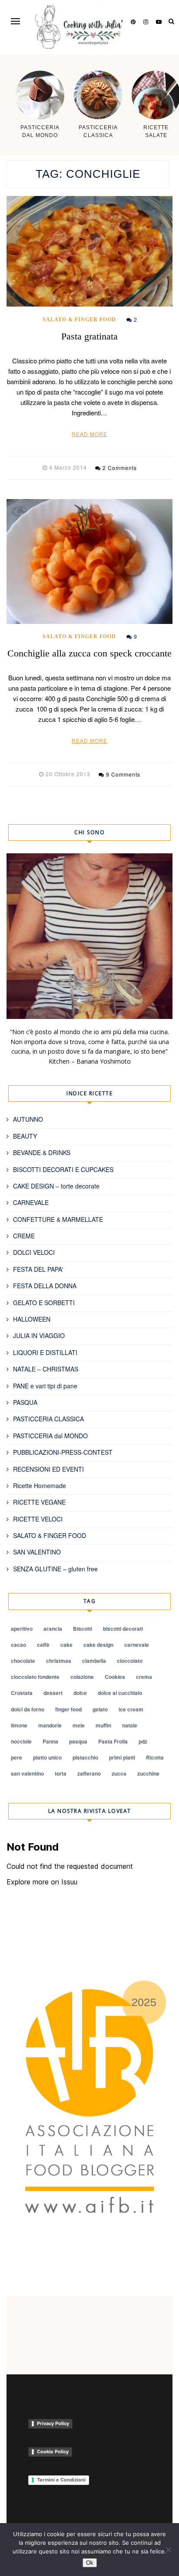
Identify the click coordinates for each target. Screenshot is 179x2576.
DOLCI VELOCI (34, 1252)
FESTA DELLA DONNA (45, 1286)
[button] (15, 21)
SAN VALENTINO (37, 1552)
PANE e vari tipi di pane (45, 1386)
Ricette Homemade (40, 1486)
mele (79, 1725)
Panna (50, 1741)
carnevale (137, 1645)
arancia (53, 1629)
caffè (43, 1645)
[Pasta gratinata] (89, 251)
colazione (82, 1677)
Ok (90, 2563)
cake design (98, 1645)
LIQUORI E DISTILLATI (45, 1352)
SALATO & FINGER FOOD (79, 320)
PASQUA (25, 1402)
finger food (68, 1709)
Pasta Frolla (113, 1741)
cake (66, 1645)
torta (61, 1773)
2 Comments (120, 468)
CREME (24, 1236)
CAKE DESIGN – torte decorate (56, 1186)
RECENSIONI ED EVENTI (48, 1469)
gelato (100, 1709)
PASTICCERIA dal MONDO (50, 1436)
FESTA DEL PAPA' (38, 1269)
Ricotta (155, 1757)
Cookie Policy (53, 2452)
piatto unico (47, 1757)
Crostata (22, 1693)
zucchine (148, 1773)
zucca (119, 1773)
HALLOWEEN (32, 1319)
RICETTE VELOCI (38, 1519)
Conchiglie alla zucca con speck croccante (89, 653)
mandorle (50, 1725)
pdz (143, 1741)
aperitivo (22, 1629)
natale (130, 1725)
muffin (103, 1725)
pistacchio (85, 1757)
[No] (168, 2550)
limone (19, 1725)
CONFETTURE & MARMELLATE (58, 1219)
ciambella (94, 1661)
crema (144, 1677)
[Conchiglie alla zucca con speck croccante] (89, 561)
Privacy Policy (53, 2423)
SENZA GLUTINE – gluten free (55, 1569)
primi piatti (122, 1757)
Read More (89, 434)
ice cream (131, 1709)
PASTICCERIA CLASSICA (48, 1419)
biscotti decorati (123, 1629)
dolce (80, 1693)
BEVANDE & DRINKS (42, 1153)
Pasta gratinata (89, 336)
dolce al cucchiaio (120, 1693)
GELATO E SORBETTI (44, 1303)
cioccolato (130, 1661)
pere (17, 1757)
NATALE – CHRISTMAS (46, 1369)
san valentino (27, 1773)
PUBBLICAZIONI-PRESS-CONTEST (63, 1452)
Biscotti (83, 1629)
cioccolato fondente (35, 1677)
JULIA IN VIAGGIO (39, 1335)
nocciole (21, 1741)
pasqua (78, 1741)
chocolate (23, 1661)
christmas (59, 1661)
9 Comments (123, 774)
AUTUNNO (28, 1119)
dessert (53, 1693)
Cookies (115, 1677)
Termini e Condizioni (61, 2480)
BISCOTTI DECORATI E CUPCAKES (63, 1169)
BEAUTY (25, 1136)
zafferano (89, 1773)
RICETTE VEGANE (39, 1502)
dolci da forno (28, 1709)
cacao (18, 1645)
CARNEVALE (31, 1202)
